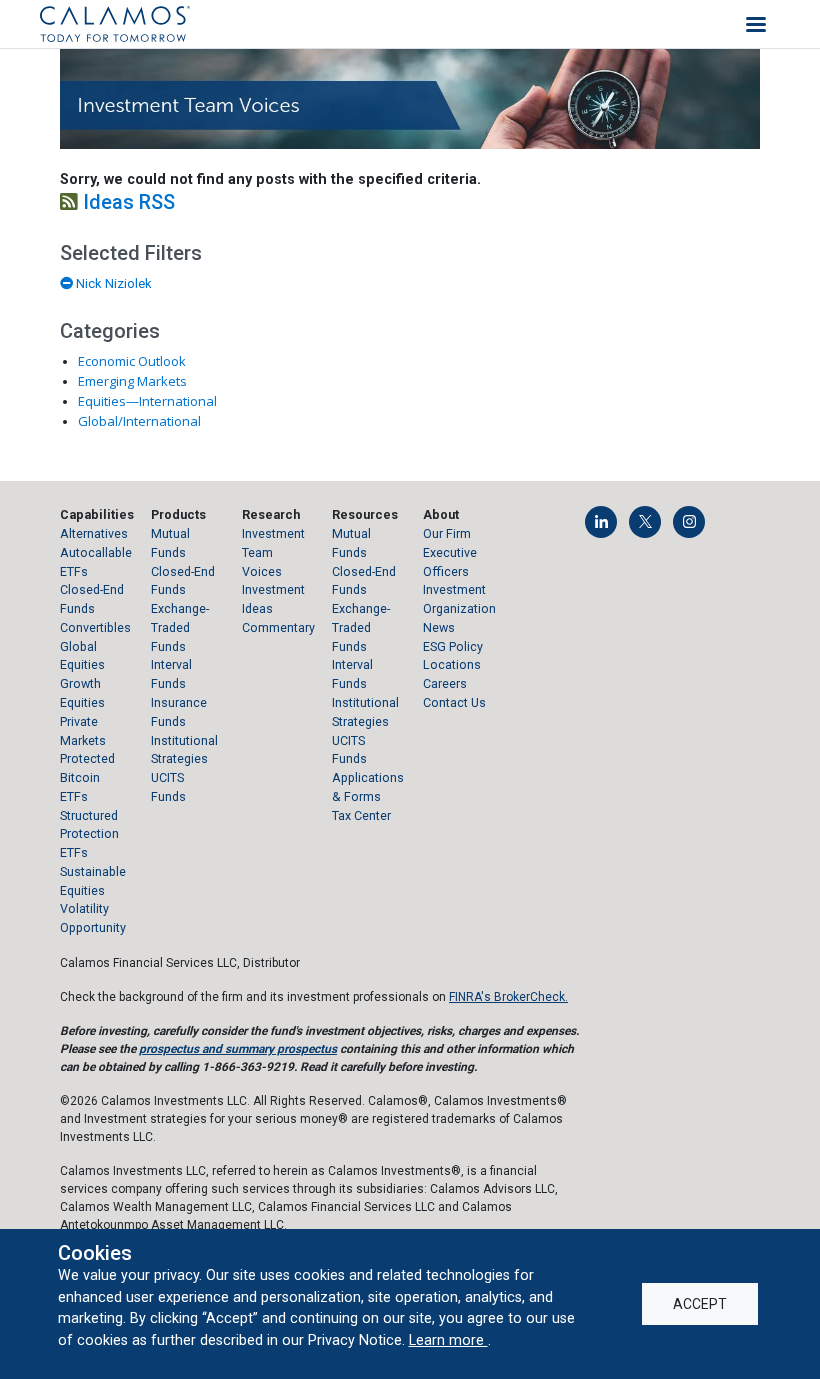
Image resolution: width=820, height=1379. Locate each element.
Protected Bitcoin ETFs (87, 777)
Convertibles (95, 627)
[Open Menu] (756, 24)
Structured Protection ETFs (89, 834)
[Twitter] (645, 522)
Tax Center (361, 815)
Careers (445, 683)
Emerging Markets (132, 381)
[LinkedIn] (601, 522)
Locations (452, 664)
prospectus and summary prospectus (238, 1049)
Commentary (278, 627)
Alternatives (94, 533)
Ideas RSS (126, 202)
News (439, 627)
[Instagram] (689, 522)
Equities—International (147, 401)
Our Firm (447, 533)
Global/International (139, 421)
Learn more (448, 1340)
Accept (700, 1304)
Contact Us (454, 702)
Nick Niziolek (112, 283)
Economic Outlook (132, 361)
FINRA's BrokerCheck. (508, 997)
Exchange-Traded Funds (180, 627)
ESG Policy (453, 646)
